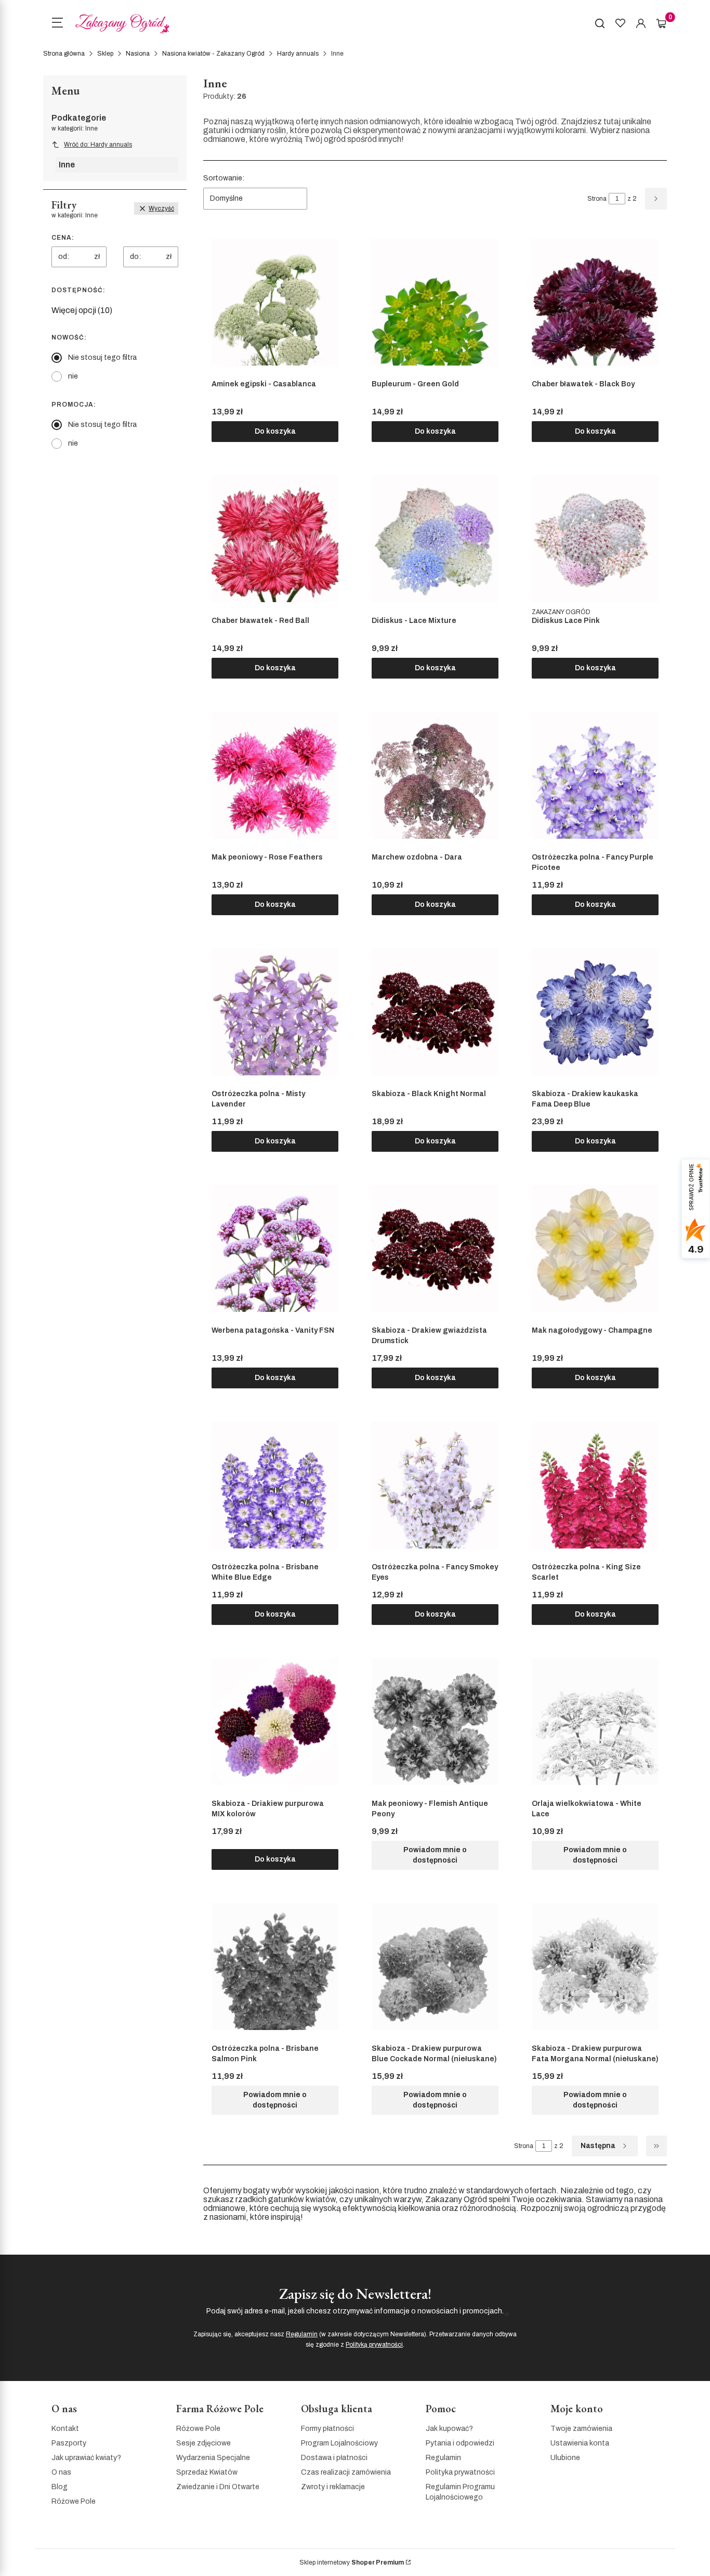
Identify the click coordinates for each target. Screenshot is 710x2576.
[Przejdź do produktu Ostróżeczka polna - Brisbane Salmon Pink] (275, 1967)
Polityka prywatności (460, 2472)
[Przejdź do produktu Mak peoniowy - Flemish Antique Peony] (435, 1722)
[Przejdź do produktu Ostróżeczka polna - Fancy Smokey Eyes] (435, 1485)
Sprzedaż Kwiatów (207, 2472)
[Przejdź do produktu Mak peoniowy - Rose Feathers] (275, 775)
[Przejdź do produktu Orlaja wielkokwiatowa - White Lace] (595, 1722)
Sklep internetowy (352, 2562)
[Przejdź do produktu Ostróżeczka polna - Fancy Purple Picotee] (595, 775)
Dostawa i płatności (334, 2458)
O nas (61, 2472)
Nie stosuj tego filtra (102, 357)
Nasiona (138, 54)
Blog (60, 2487)
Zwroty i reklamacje (333, 2487)
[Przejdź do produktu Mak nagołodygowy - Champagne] (595, 1248)
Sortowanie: (224, 178)
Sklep (105, 54)
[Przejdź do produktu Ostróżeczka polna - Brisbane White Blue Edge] (275, 1485)
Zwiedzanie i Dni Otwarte (218, 2487)
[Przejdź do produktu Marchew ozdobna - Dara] (435, 775)
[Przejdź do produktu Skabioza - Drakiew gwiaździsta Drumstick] (435, 1248)
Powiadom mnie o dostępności (435, 1855)
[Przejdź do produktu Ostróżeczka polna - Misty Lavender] (275, 1012)
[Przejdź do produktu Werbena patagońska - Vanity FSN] (275, 1248)
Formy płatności (327, 2429)
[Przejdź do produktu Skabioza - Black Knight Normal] (435, 1012)
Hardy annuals (298, 54)
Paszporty (69, 2443)
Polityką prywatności (374, 2345)
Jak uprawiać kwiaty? (86, 2458)
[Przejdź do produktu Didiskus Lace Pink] (595, 539)
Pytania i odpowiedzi (460, 2443)
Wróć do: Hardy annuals (98, 145)
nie (73, 376)
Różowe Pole (74, 2501)
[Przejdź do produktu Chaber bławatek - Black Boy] (595, 302)
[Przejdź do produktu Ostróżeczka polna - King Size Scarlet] (595, 1485)
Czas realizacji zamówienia (346, 2472)
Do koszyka (275, 431)
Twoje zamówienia (581, 2429)
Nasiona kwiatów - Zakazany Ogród (213, 54)
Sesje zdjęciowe (203, 2443)
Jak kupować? (449, 2429)
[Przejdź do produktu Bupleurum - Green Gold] (435, 302)
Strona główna (64, 54)
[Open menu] (57, 24)
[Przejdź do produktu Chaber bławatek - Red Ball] (275, 539)
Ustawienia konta (580, 2443)
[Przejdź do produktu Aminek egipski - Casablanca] (275, 302)
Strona (597, 199)
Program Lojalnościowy (339, 2443)
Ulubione (565, 2458)
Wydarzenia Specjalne (213, 2458)
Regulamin (302, 2334)
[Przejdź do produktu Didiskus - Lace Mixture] (435, 539)
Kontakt (65, 2429)
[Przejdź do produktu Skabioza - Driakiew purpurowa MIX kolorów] (275, 1722)
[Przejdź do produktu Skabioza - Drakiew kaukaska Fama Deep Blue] (595, 1012)
